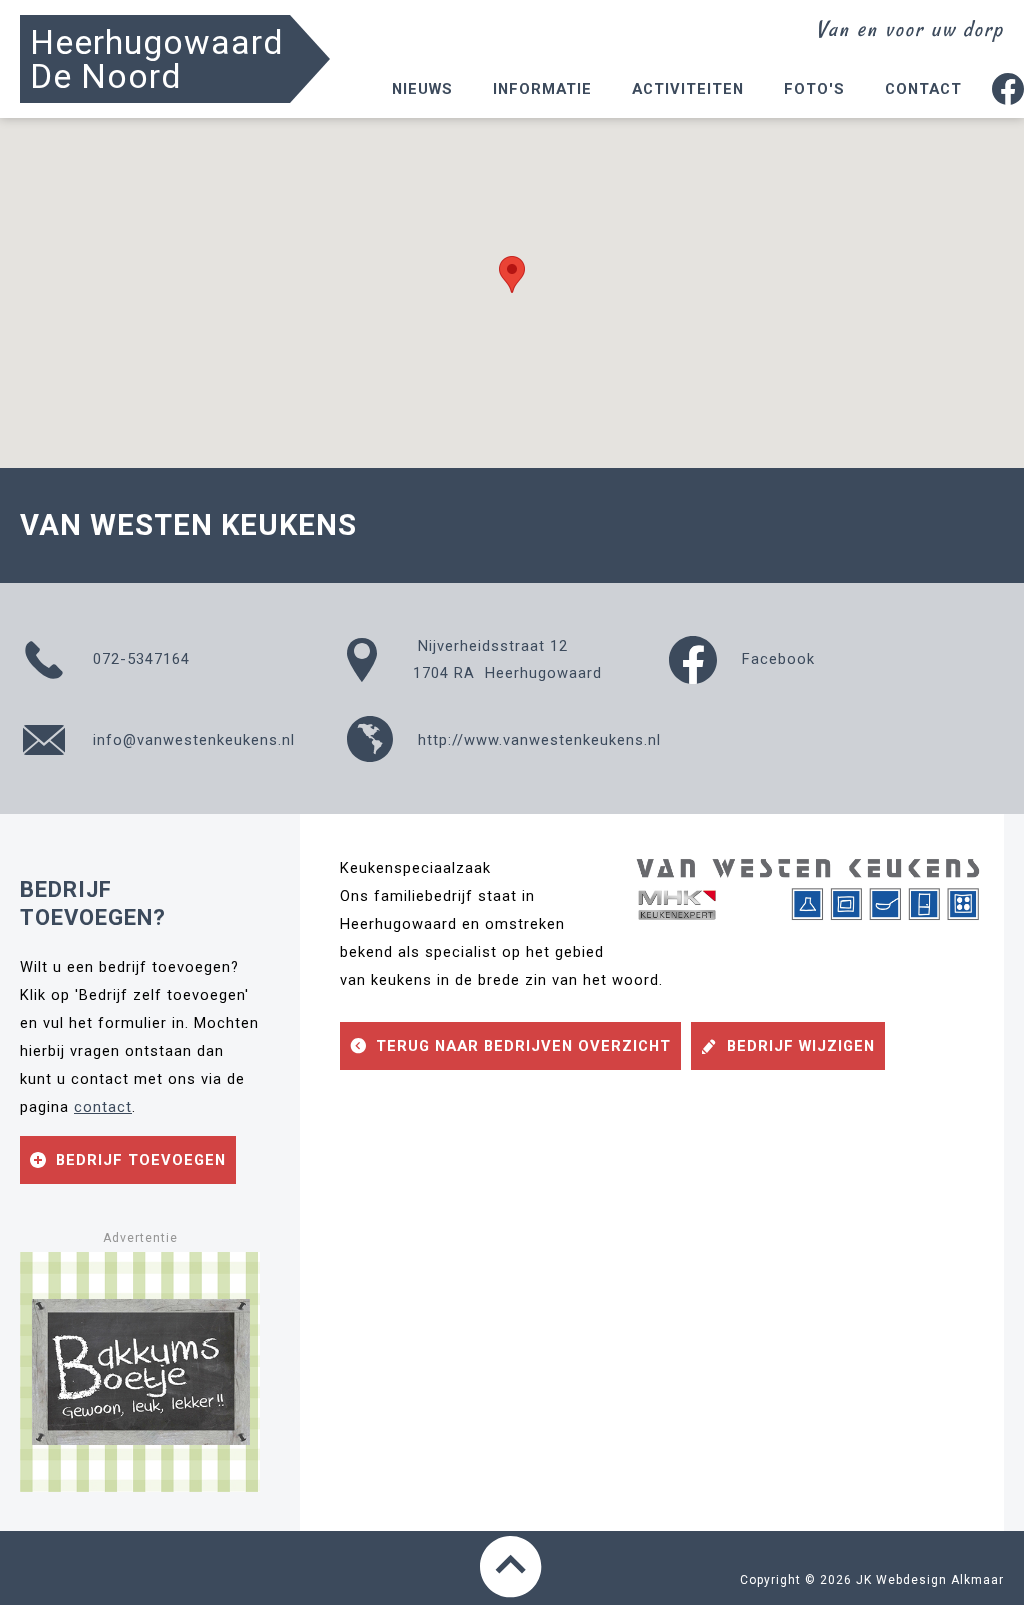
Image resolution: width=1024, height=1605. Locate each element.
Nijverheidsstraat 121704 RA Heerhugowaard (507, 659)
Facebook (776, 659)
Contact (923, 89)
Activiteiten (688, 89)
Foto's (814, 89)
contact (103, 1107)
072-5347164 (139, 659)
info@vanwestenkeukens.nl (191, 740)
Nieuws (422, 89)
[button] (512, 274)
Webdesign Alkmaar (940, 1580)
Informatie (542, 89)
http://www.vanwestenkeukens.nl (537, 740)
